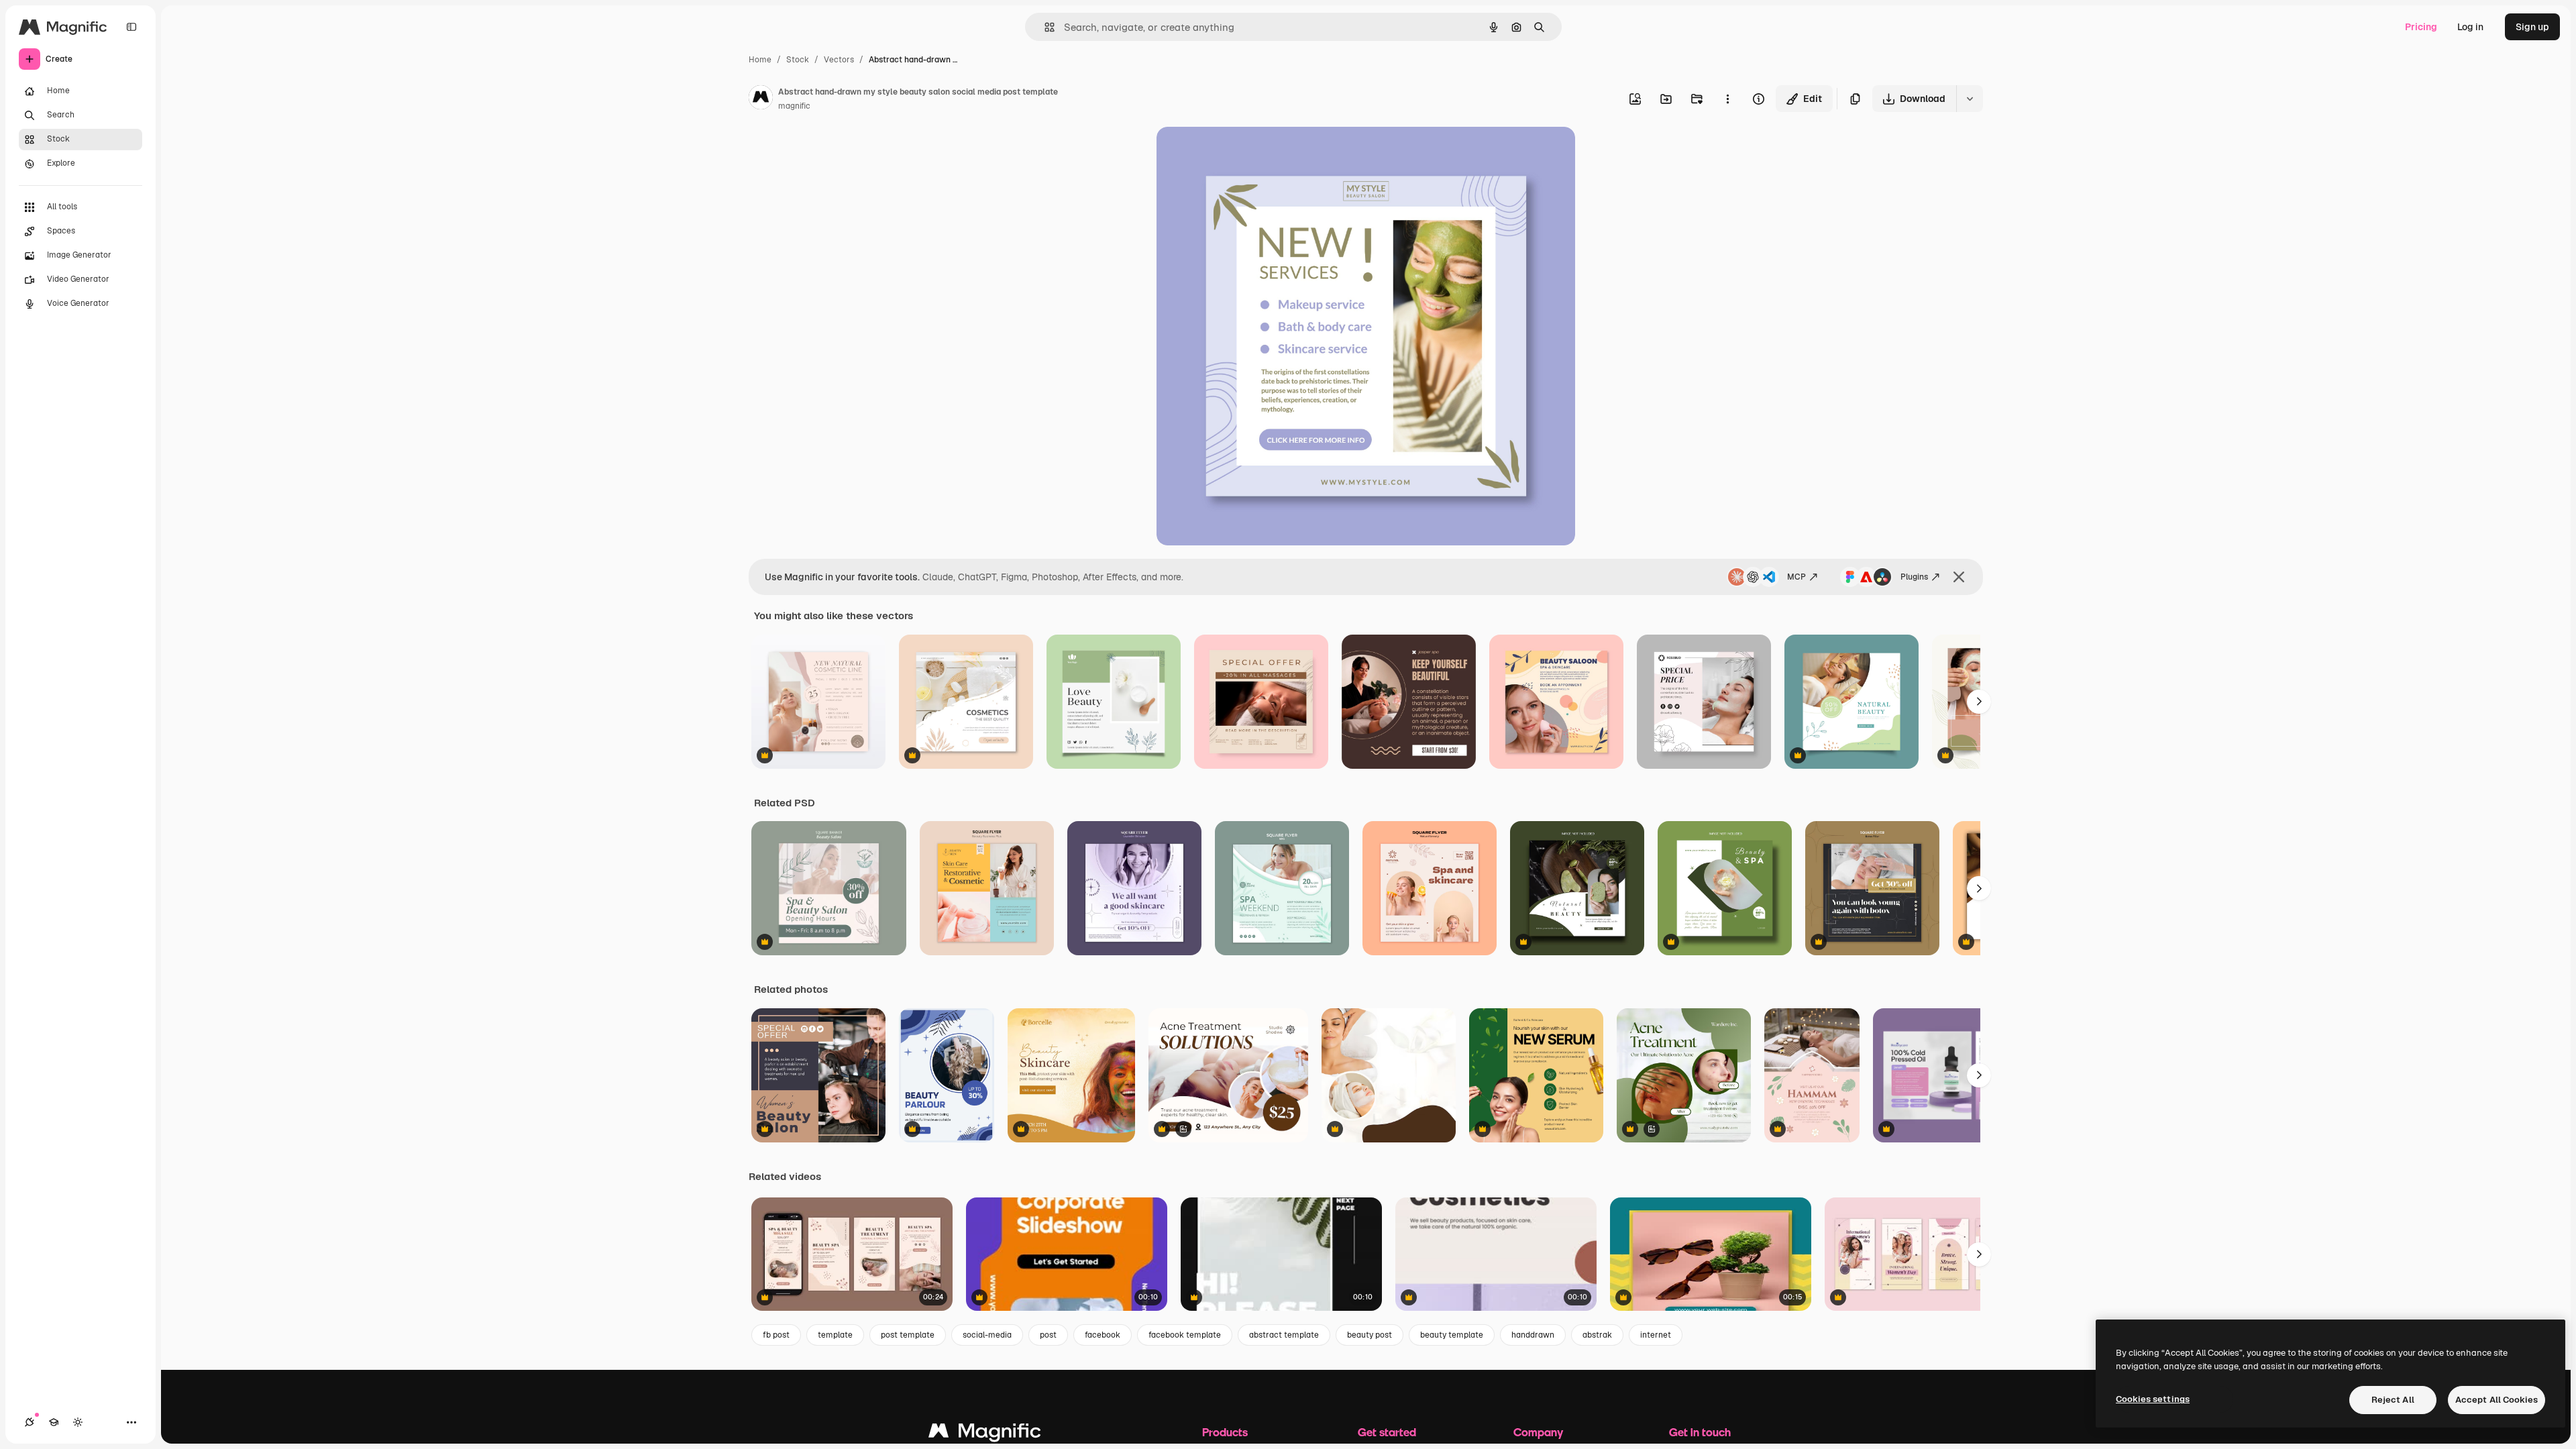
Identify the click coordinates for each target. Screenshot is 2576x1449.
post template (908, 1335)
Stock (798, 60)
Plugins (1914, 577)
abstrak (1597, 1335)
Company (1538, 1432)
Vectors (839, 60)
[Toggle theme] (78, 1422)
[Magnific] (985, 1434)
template (835, 1335)
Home (760, 60)
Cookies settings (2153, 1399)
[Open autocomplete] (1044, 27)
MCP (1796, 577)
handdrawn (1533, 1335)
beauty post (1370, 1335)
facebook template (1185, 1335)
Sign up (2532, 27)
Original (1242, 153)
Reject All (2393, 1400)
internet (1656, 1335)
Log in (2470, 27)
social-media (987, 1335)
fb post (776, 1335)
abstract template (1284, 1335)
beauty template (1452, 1335)
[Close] (1959, 577)
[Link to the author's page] (761, 99)
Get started (1387, 1432)
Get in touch (1700, 1432)
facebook (1103, 1335)
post (1048, 1335)
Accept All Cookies (2497, 1400)
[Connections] (30, 1422)
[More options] (1727, 99)
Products (1225, 1432)
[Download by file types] (1970, 99)
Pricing (2421, 27)
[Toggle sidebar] (131, 27)
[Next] (1979, 702)
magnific (794, 106)
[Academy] (54, 1422)
